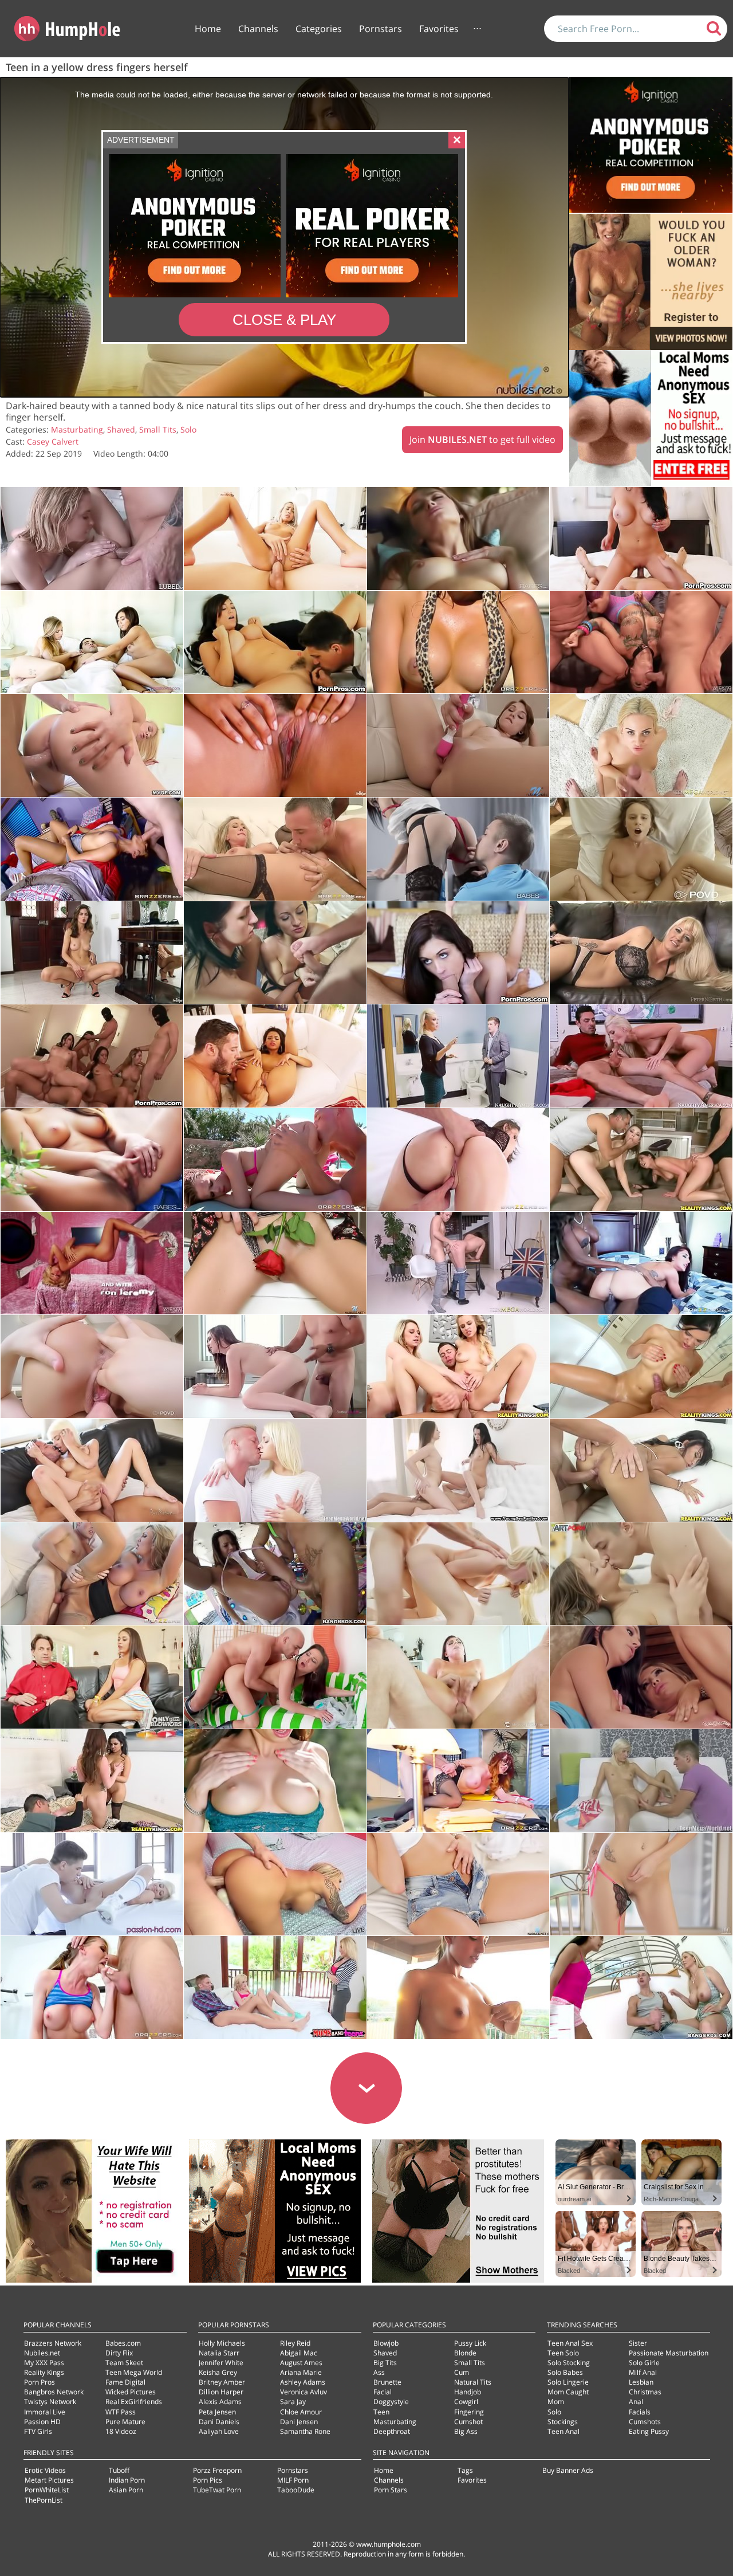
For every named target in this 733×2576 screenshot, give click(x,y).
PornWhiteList (47, 2490)
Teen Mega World (134, 2372)
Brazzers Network (53, 2343)
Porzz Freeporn (217, 2470)
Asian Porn (126, 2490)
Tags (465, 2470)
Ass (379, 2372)
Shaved (121, 429)
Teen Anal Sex (570, 2343)
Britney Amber (222, 2382)
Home (208, 29)
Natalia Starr (219, 2353)
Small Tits (158, 429)
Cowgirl (466, 2402)
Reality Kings (44, 2372)
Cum (462, 2372)
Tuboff (119, 2470)
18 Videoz (121, 2431)
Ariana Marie (301, 2372)
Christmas (645, 2392)
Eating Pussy (649, 2431)
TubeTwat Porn (217, 2490)
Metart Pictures (49, 2480)
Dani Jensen (299, 2422)
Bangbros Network (54, 2392)
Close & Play (284, 320)
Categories (319, 29)
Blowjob (386, 2343)
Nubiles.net (42, 2353)
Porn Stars (391, 2490)
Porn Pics (208, 2480)
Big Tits (385, 2363)
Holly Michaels (222, 2343)
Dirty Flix (119, 2353)
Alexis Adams (220, 2402)
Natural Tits (473, 2382)
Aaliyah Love (219, 2431)
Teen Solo (563, 2353)
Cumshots (645, 2422)
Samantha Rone (305, 2431)
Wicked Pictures (131, 2392)
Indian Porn (127, 2480)
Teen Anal (563, 2431)
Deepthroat (392, 2431)
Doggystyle (391, 2402)
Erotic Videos (45, 2470)
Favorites (439, 29)
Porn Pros (40, 2382)
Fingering (469, 2412)
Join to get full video (482, 439)
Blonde (465, 2353)
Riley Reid (295, 2343)
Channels (258, 29)
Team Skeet (124, 2363)
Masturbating (77, 429)
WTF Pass (121, 2412)
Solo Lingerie (568, 2382)
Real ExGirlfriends (134, 2402)
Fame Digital (125, 2382)
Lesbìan (641, 2382)
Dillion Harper (221, 2392)
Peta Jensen (217, 2412)
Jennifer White (221, 2363)
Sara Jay (293, 2402)
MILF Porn (293, 2480)
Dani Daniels (219, 2422)
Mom (556, 2402)
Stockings (563, 2422)
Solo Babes (565, 2372)
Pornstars (381, 29)
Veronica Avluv (304, 2392)
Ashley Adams (303, 2382)
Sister (638, 2343)
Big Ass (466, 2431)
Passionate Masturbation (669, 2353)
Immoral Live (45, 2412)
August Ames (301, 2363)
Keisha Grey (218, 2372)
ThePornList (44, 2500)
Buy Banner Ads (568, 2470)
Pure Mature (125, 2422)
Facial (383, 2392)
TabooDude (296, 2490)
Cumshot (468, 2422)
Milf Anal (643, 2372)
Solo (188, 429)
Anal (636, 2402)
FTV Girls (38, 2431)
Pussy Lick (470, 2343)
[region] (284, 237)
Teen (381, 2412)
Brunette (387, 2382)
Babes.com (123, 2343)
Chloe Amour (301, 2412)
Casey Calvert (53, 441)
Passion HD (42, 2422)
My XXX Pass (44, 2363)
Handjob (468, 2392)
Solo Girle (644, 2363)
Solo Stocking (569, 2363)
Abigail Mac (299, 2353)
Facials (640, 2412)
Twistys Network (50, 2402)
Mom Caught (568, 2392)
